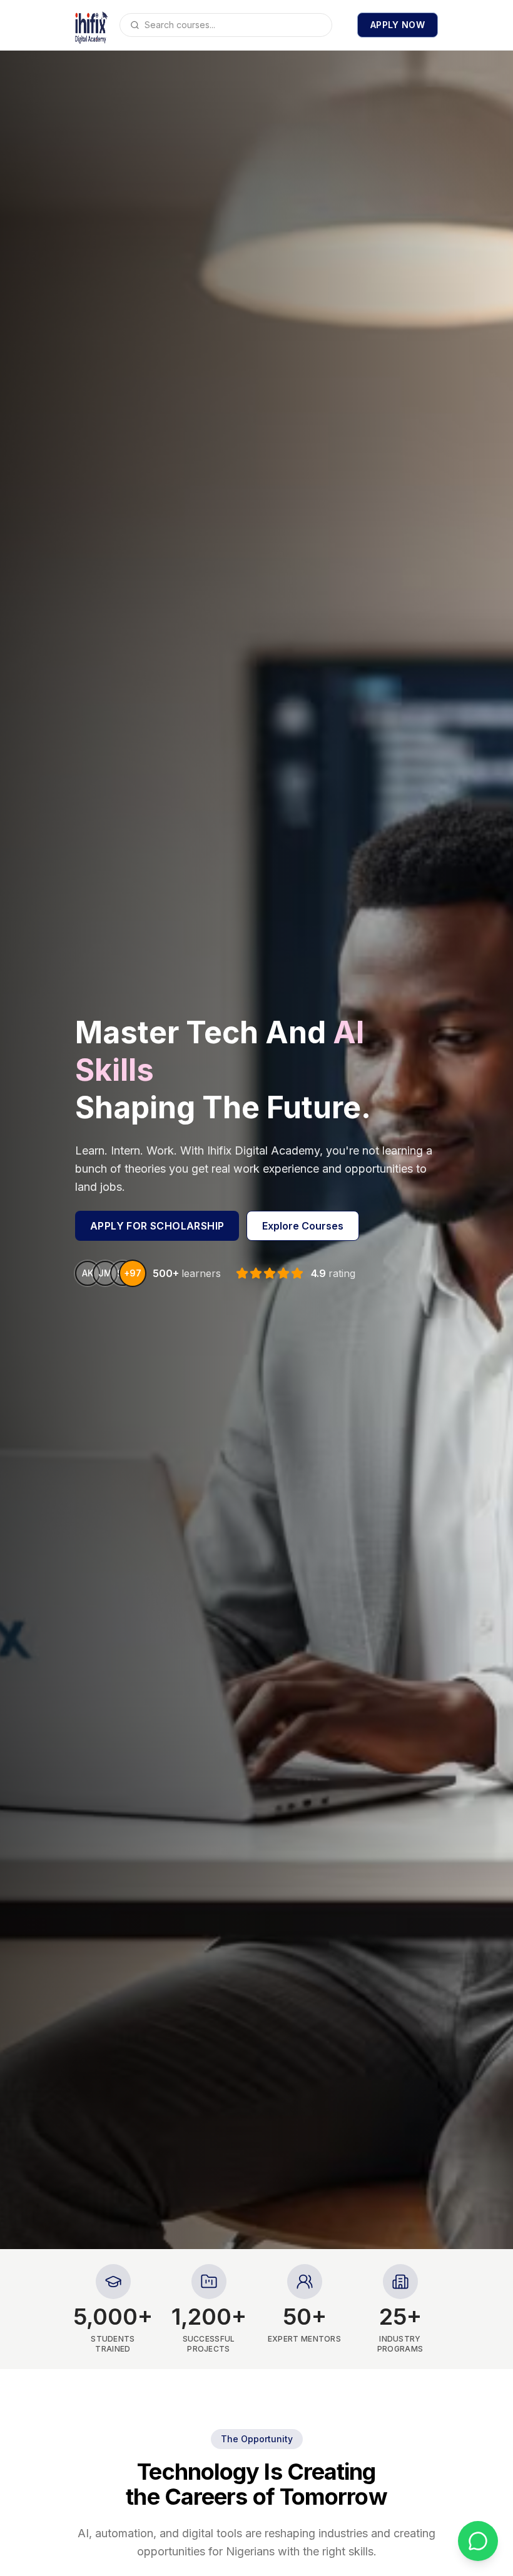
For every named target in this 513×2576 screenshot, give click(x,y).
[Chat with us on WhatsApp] (478, 2541)
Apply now (398, 25)
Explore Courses (303, 1226)
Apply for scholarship (157, 1226)
